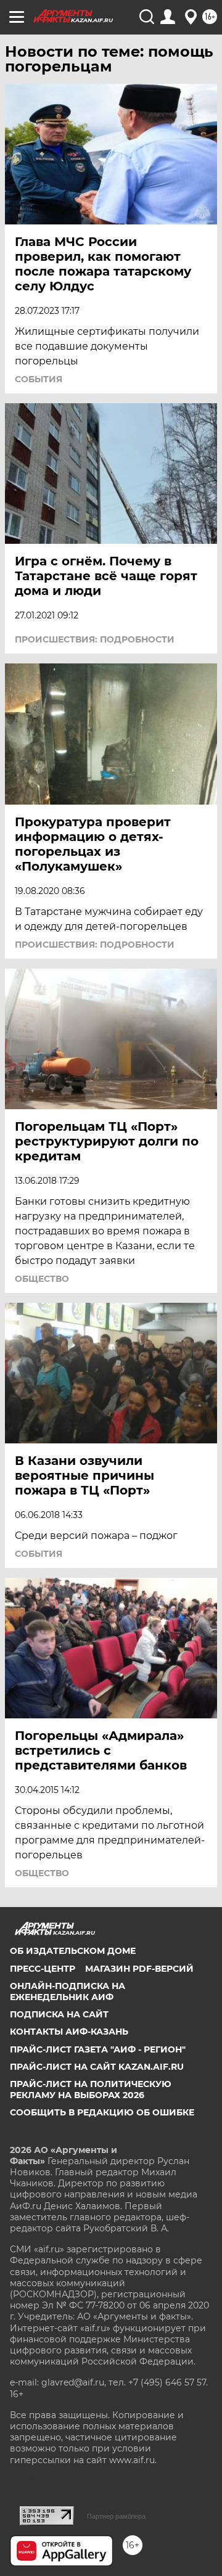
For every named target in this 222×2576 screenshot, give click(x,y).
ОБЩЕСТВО (42, 1279)
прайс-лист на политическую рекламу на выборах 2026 (91, 2090)
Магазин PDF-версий (139, 1969)
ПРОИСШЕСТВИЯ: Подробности (95, 639)
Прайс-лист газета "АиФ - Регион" (98, 2049)
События (39, 379)
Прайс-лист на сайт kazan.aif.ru (97, 2067)
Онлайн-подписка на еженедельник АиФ (68, 1991)
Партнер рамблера (116, 2516)
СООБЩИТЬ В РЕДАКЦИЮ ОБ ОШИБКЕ (102, 2112)
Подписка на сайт (59, 2014)
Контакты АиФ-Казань (69, 2032)
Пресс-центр (43, 1969)
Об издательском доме (73, 1951)
